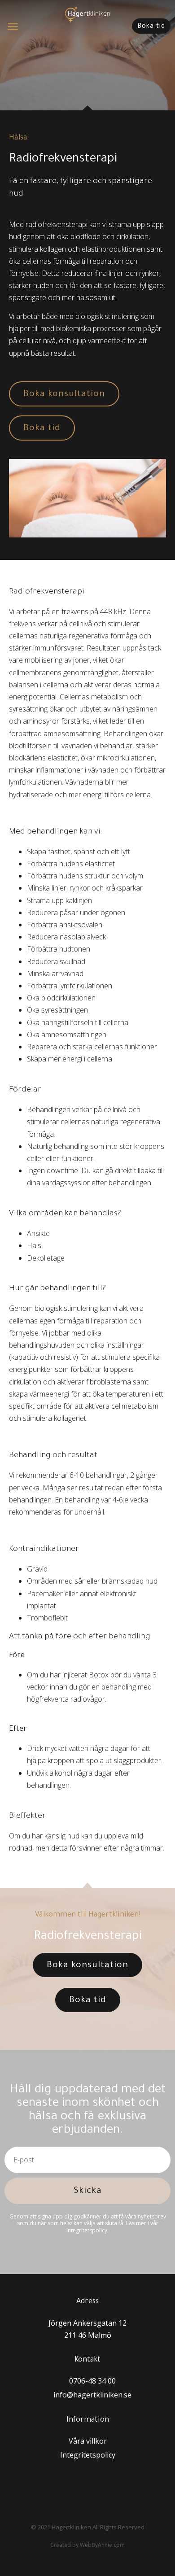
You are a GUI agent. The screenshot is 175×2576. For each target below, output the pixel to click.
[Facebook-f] (98, 2485)
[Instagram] (77, 2485)
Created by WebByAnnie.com (87, 2545)
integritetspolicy (87, 2230)
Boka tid (42, 429)
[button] (13, 26)
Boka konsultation (64, 395)
